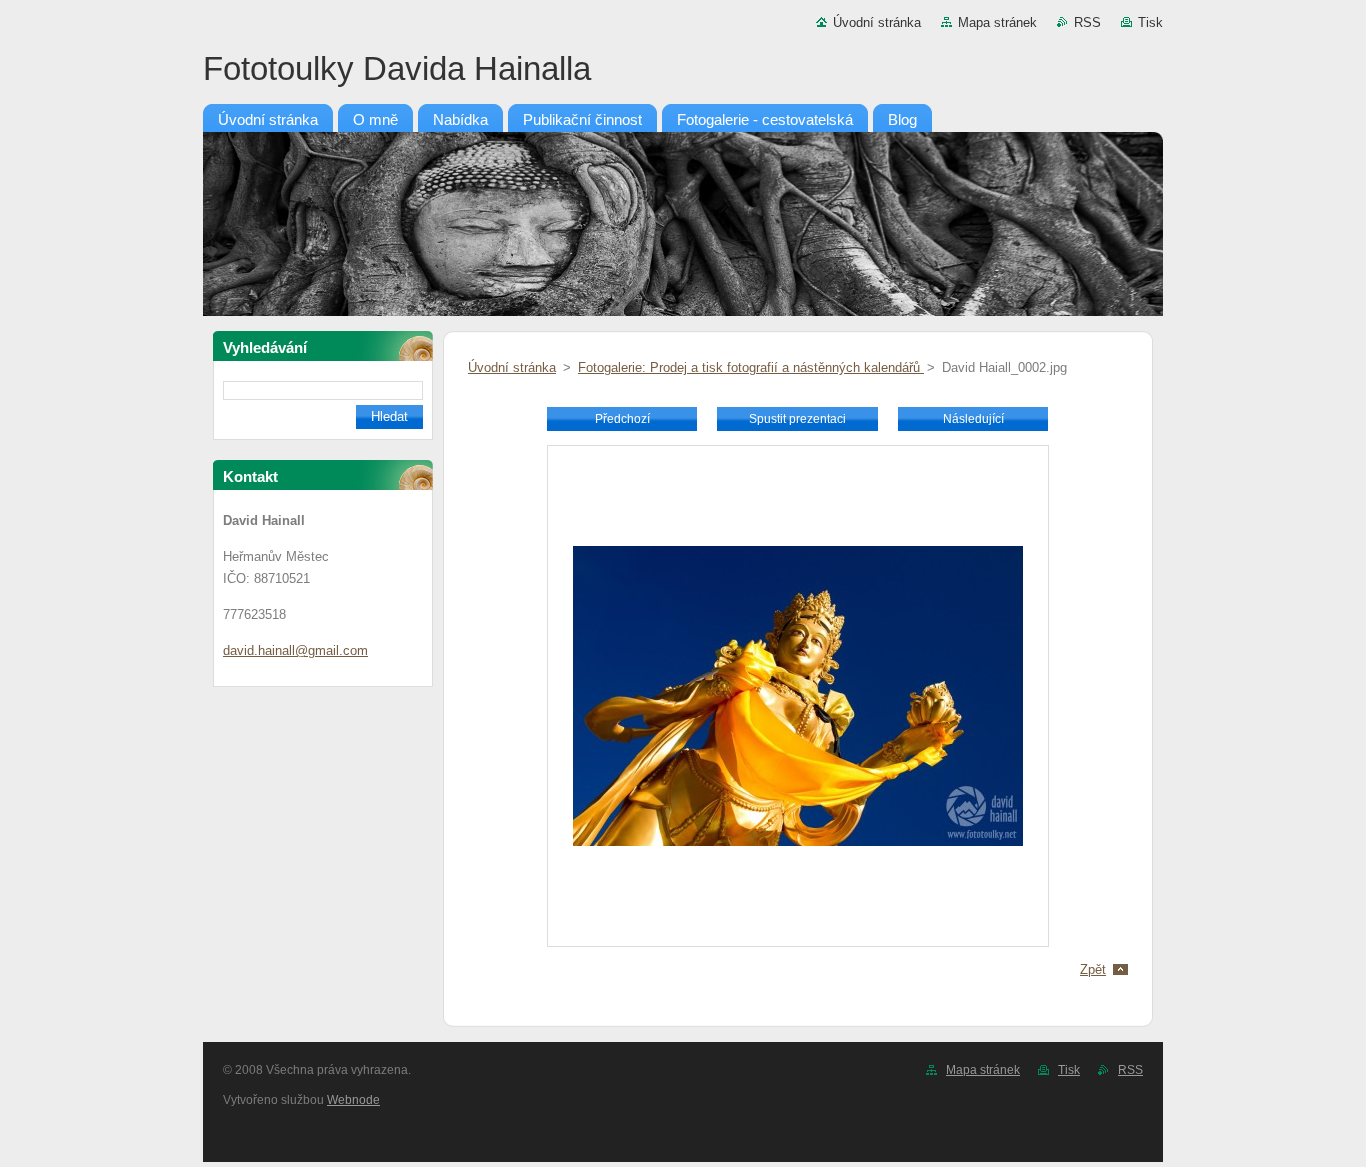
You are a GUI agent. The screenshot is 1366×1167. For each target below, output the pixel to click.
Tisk (1150, 22)
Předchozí (622, 419)
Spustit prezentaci (797, 419)
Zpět (1093, 969)
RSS (1087, 22)
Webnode (353, 1100)
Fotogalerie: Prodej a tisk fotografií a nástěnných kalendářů (751, 367)
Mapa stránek (997, 22)
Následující (973, 419)
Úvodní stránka (877, 22)
